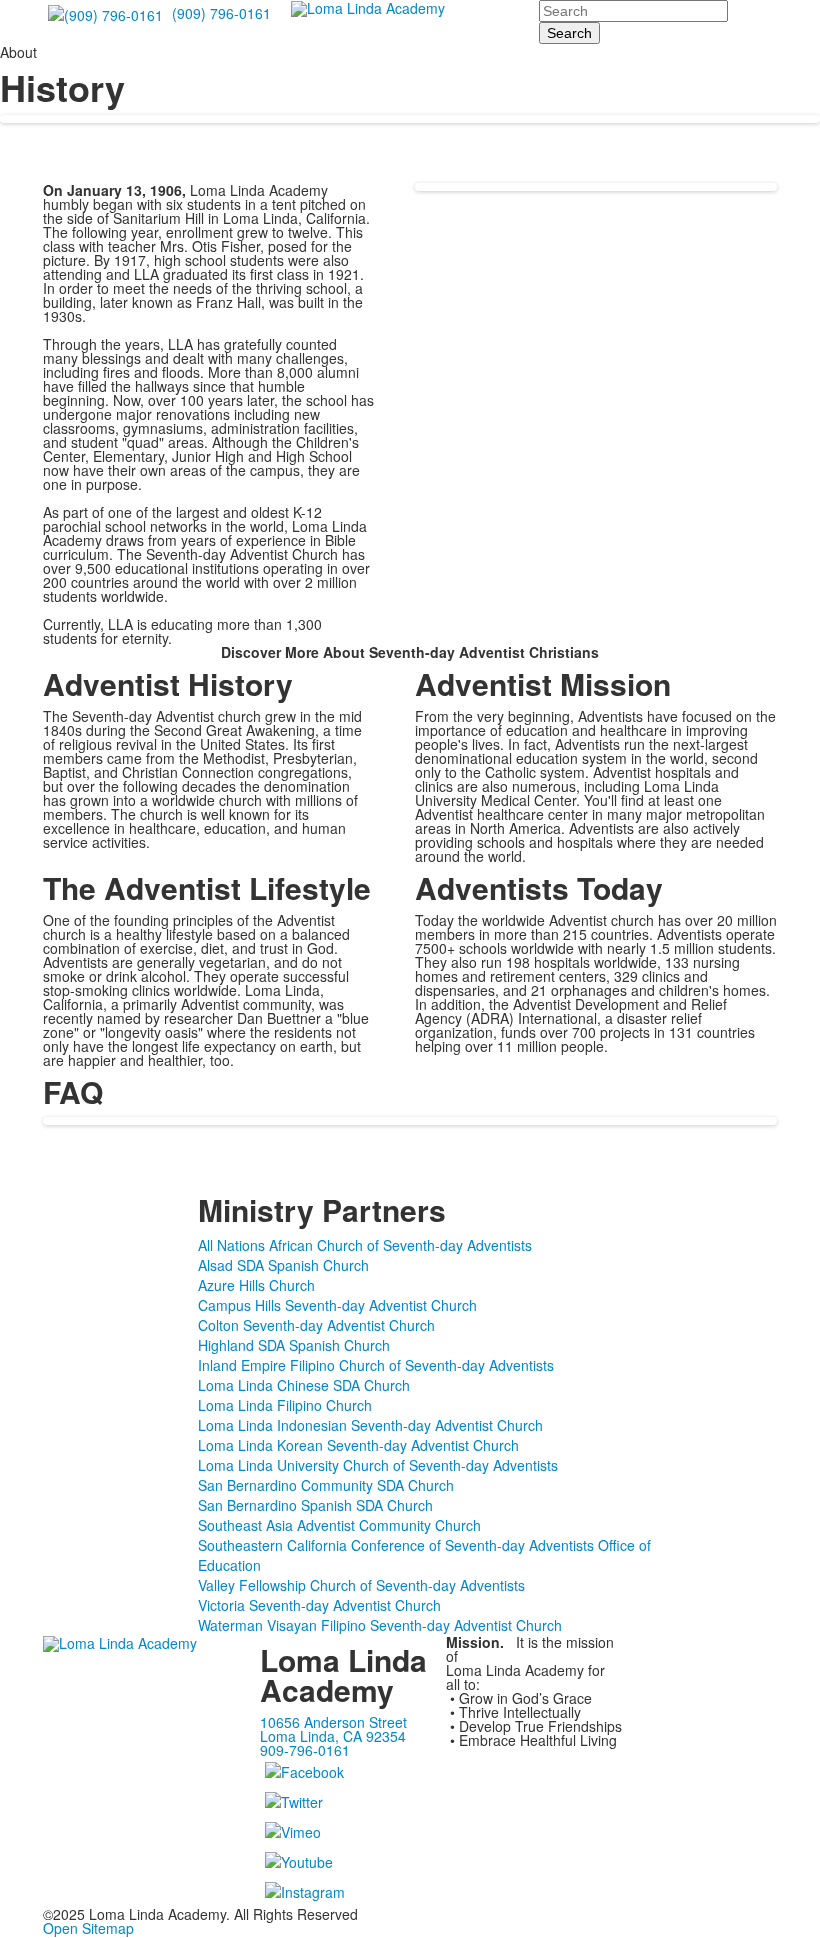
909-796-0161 (305, 1750)
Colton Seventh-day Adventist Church (316, 1325)
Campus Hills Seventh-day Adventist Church (337, 1305)
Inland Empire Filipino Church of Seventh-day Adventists (376, 1365)
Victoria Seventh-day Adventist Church (319, 1605)
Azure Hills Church (256, 1285)
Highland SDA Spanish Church (294, 1345)
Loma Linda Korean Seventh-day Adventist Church (358, 1445)
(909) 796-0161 (221, 13)
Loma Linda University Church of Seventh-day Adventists (378, 1465)
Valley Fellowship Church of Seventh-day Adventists (361, 1585)
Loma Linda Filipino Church (285, 1405)
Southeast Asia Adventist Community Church (339, 1525)
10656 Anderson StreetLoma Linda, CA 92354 (333, 1729)
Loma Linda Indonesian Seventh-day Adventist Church (370, 1425)
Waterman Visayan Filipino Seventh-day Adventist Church (380, 1625)
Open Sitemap (88, 1928)
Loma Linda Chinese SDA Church (304, 1385)
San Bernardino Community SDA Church (326, 1485)
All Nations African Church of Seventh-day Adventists (365, 1245)
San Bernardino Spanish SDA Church (315, 1505)
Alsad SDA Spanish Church (283, 1265)
